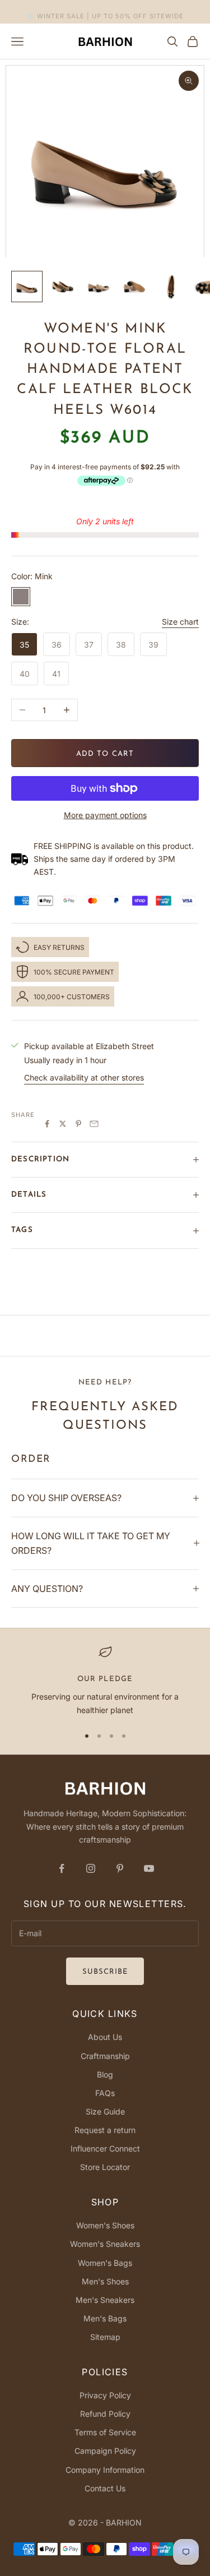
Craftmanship (105, 2056)
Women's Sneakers (105, 2244)
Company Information (105, 2470)
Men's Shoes (105, 2281)
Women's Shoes (105, 2225)
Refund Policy (105, 2414)
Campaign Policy (105, 2451)
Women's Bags (105, 2263)
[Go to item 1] (27, 287)
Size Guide (105, 2111)
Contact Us (105, 2488)
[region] (105, 1681)
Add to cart (105, 754)
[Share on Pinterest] (78, 1124)
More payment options (105, 815)
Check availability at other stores (84, 1077)
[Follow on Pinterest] (120, 1868)
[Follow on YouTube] (149, 1868)
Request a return (105, 2130)
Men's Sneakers (105, 2300)
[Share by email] (94, 1124)
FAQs (105, 2093)
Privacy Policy (105, 2395)
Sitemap (105, 2337)
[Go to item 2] (63, 287)
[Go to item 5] (170, 287)
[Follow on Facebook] (62, 1868)
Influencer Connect (105, 2148)
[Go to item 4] (134, 287)
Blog (105, 2074)
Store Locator (105, 2167)
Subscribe (105, 1972)
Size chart (180, 622)
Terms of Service (105, 2432)
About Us (105, 2037)
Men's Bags (105, 2318)
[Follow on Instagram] (91, 1868)
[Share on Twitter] (63, 1124)
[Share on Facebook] (47, 1124)
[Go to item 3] (99, 287)
